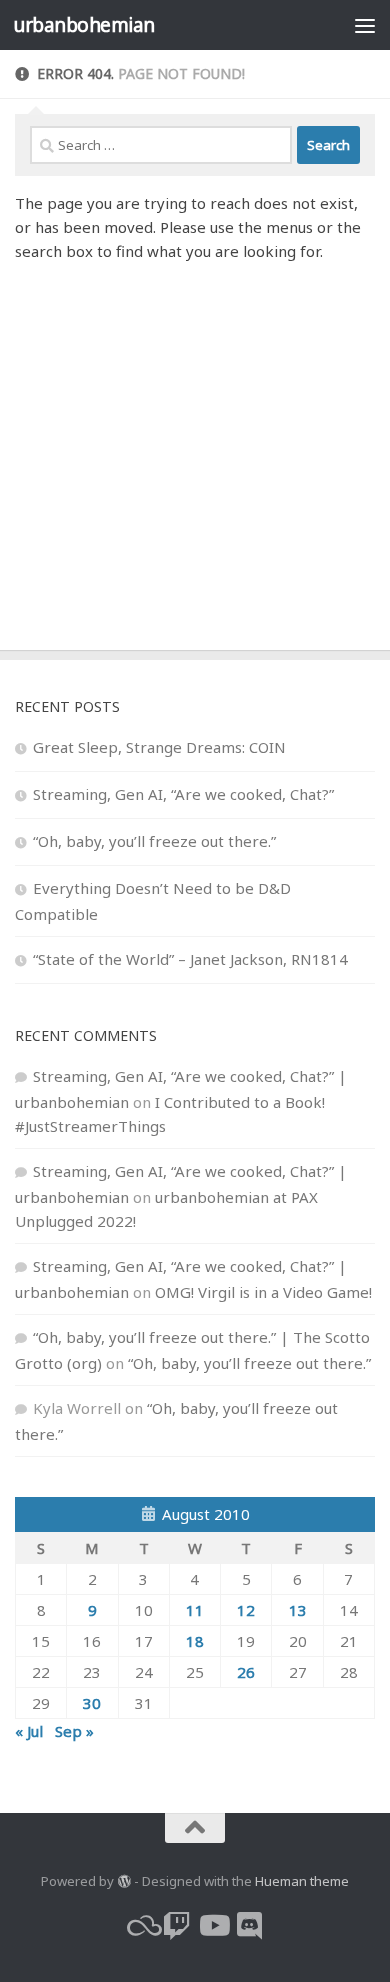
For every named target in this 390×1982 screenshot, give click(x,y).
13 (298, 1610)
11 (195, 1610)
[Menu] (365, 25)
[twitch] (177, 1926)
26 (246, 1672)
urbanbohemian (84, 24)
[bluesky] (141, 1926)
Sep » (74, 1731)
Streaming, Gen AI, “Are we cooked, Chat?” (183, 794)
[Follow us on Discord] (249, 1926)
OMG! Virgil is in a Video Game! (263, 1292)
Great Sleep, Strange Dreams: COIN (159, 747)
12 (246, 1610)
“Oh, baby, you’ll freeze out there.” (154, 841)
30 (92, 1703)
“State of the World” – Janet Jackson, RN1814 (190, 959)
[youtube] (213, 1926)
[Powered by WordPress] (123, 1881)
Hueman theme (302, 1881)
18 (195, 1641)
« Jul (29, 1731)
